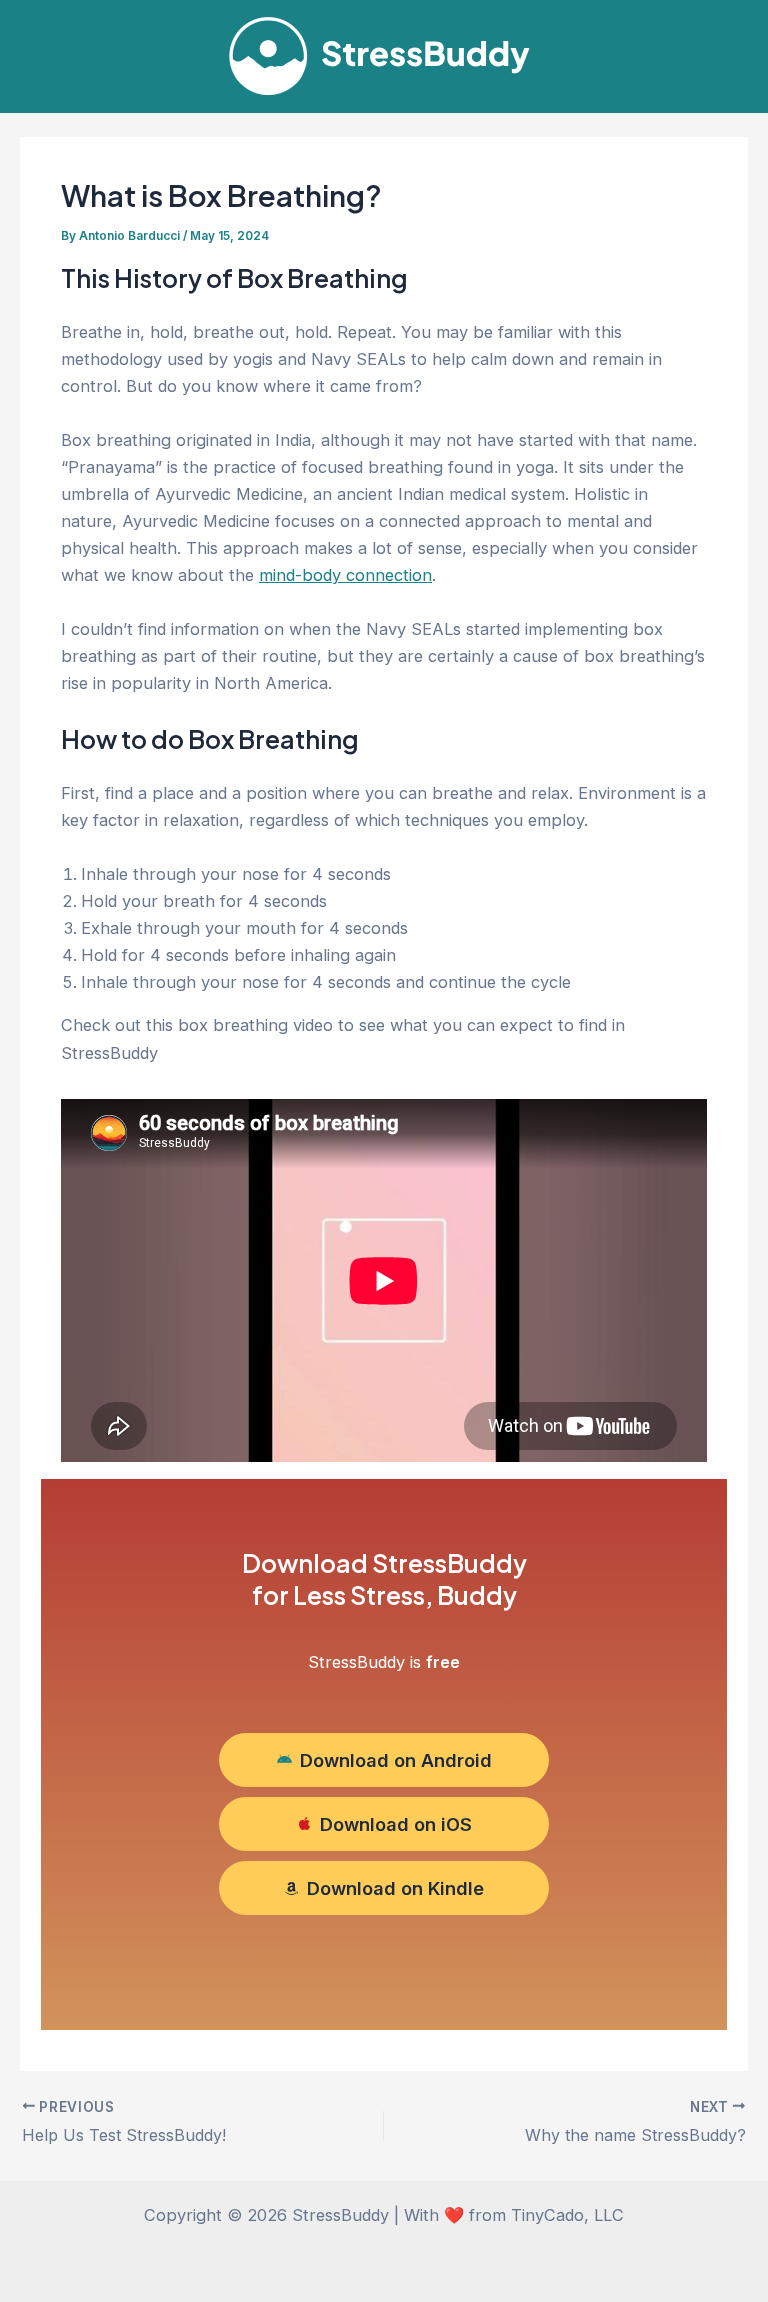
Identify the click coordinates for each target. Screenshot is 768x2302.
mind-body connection (345, 575)
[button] (384, 1760)
